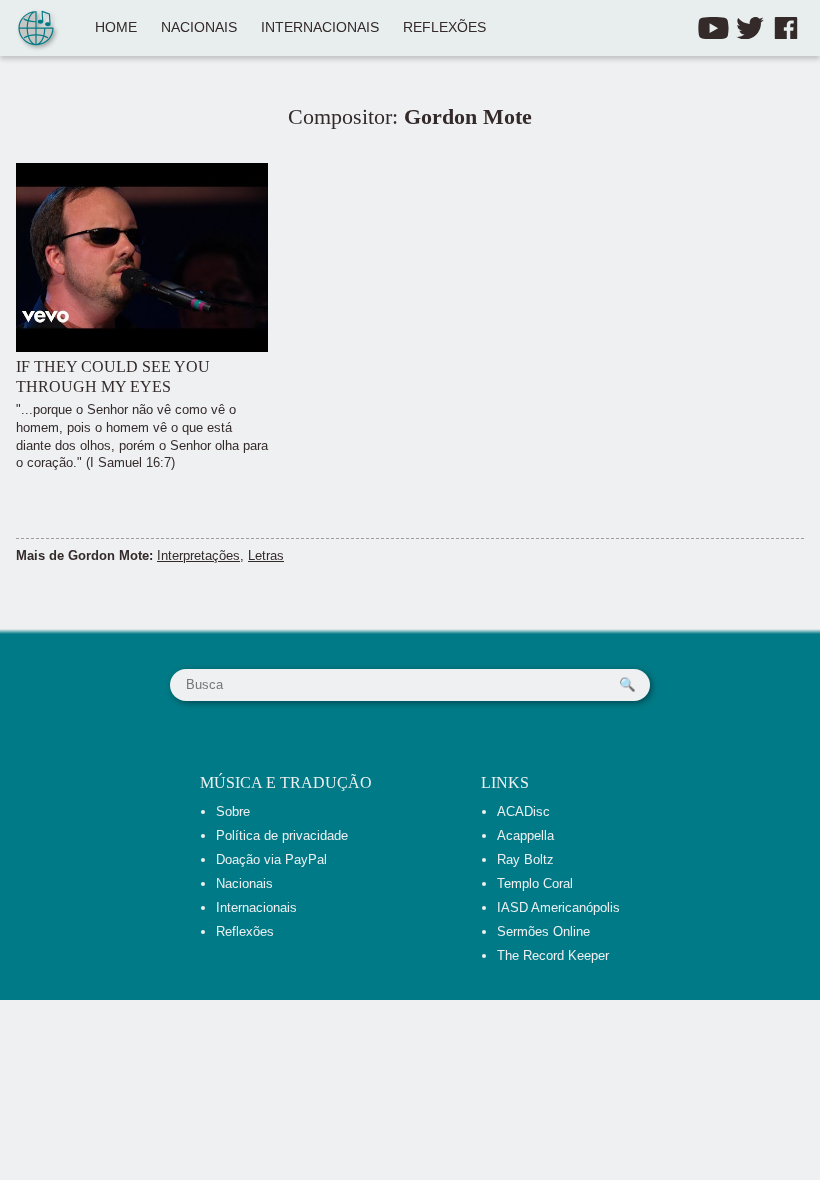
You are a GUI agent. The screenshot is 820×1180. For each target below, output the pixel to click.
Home (116, 27)
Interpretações (198, 555)
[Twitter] (750, 28)
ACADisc (523, 811)
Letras (266, 555)
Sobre (233, 811)
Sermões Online (543, 931)
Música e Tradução (286, 782)
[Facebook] (786, 28)
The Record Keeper (553, 955)
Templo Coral (535, 883)
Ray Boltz (525, 859)
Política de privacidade (282, 835)
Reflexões (444, 27)
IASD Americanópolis (558, 907)
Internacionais (320, 27)
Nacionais (199, 27)
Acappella (525, 835)
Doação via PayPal (271, 859)
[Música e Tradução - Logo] (36, 30)
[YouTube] (713, 28)
